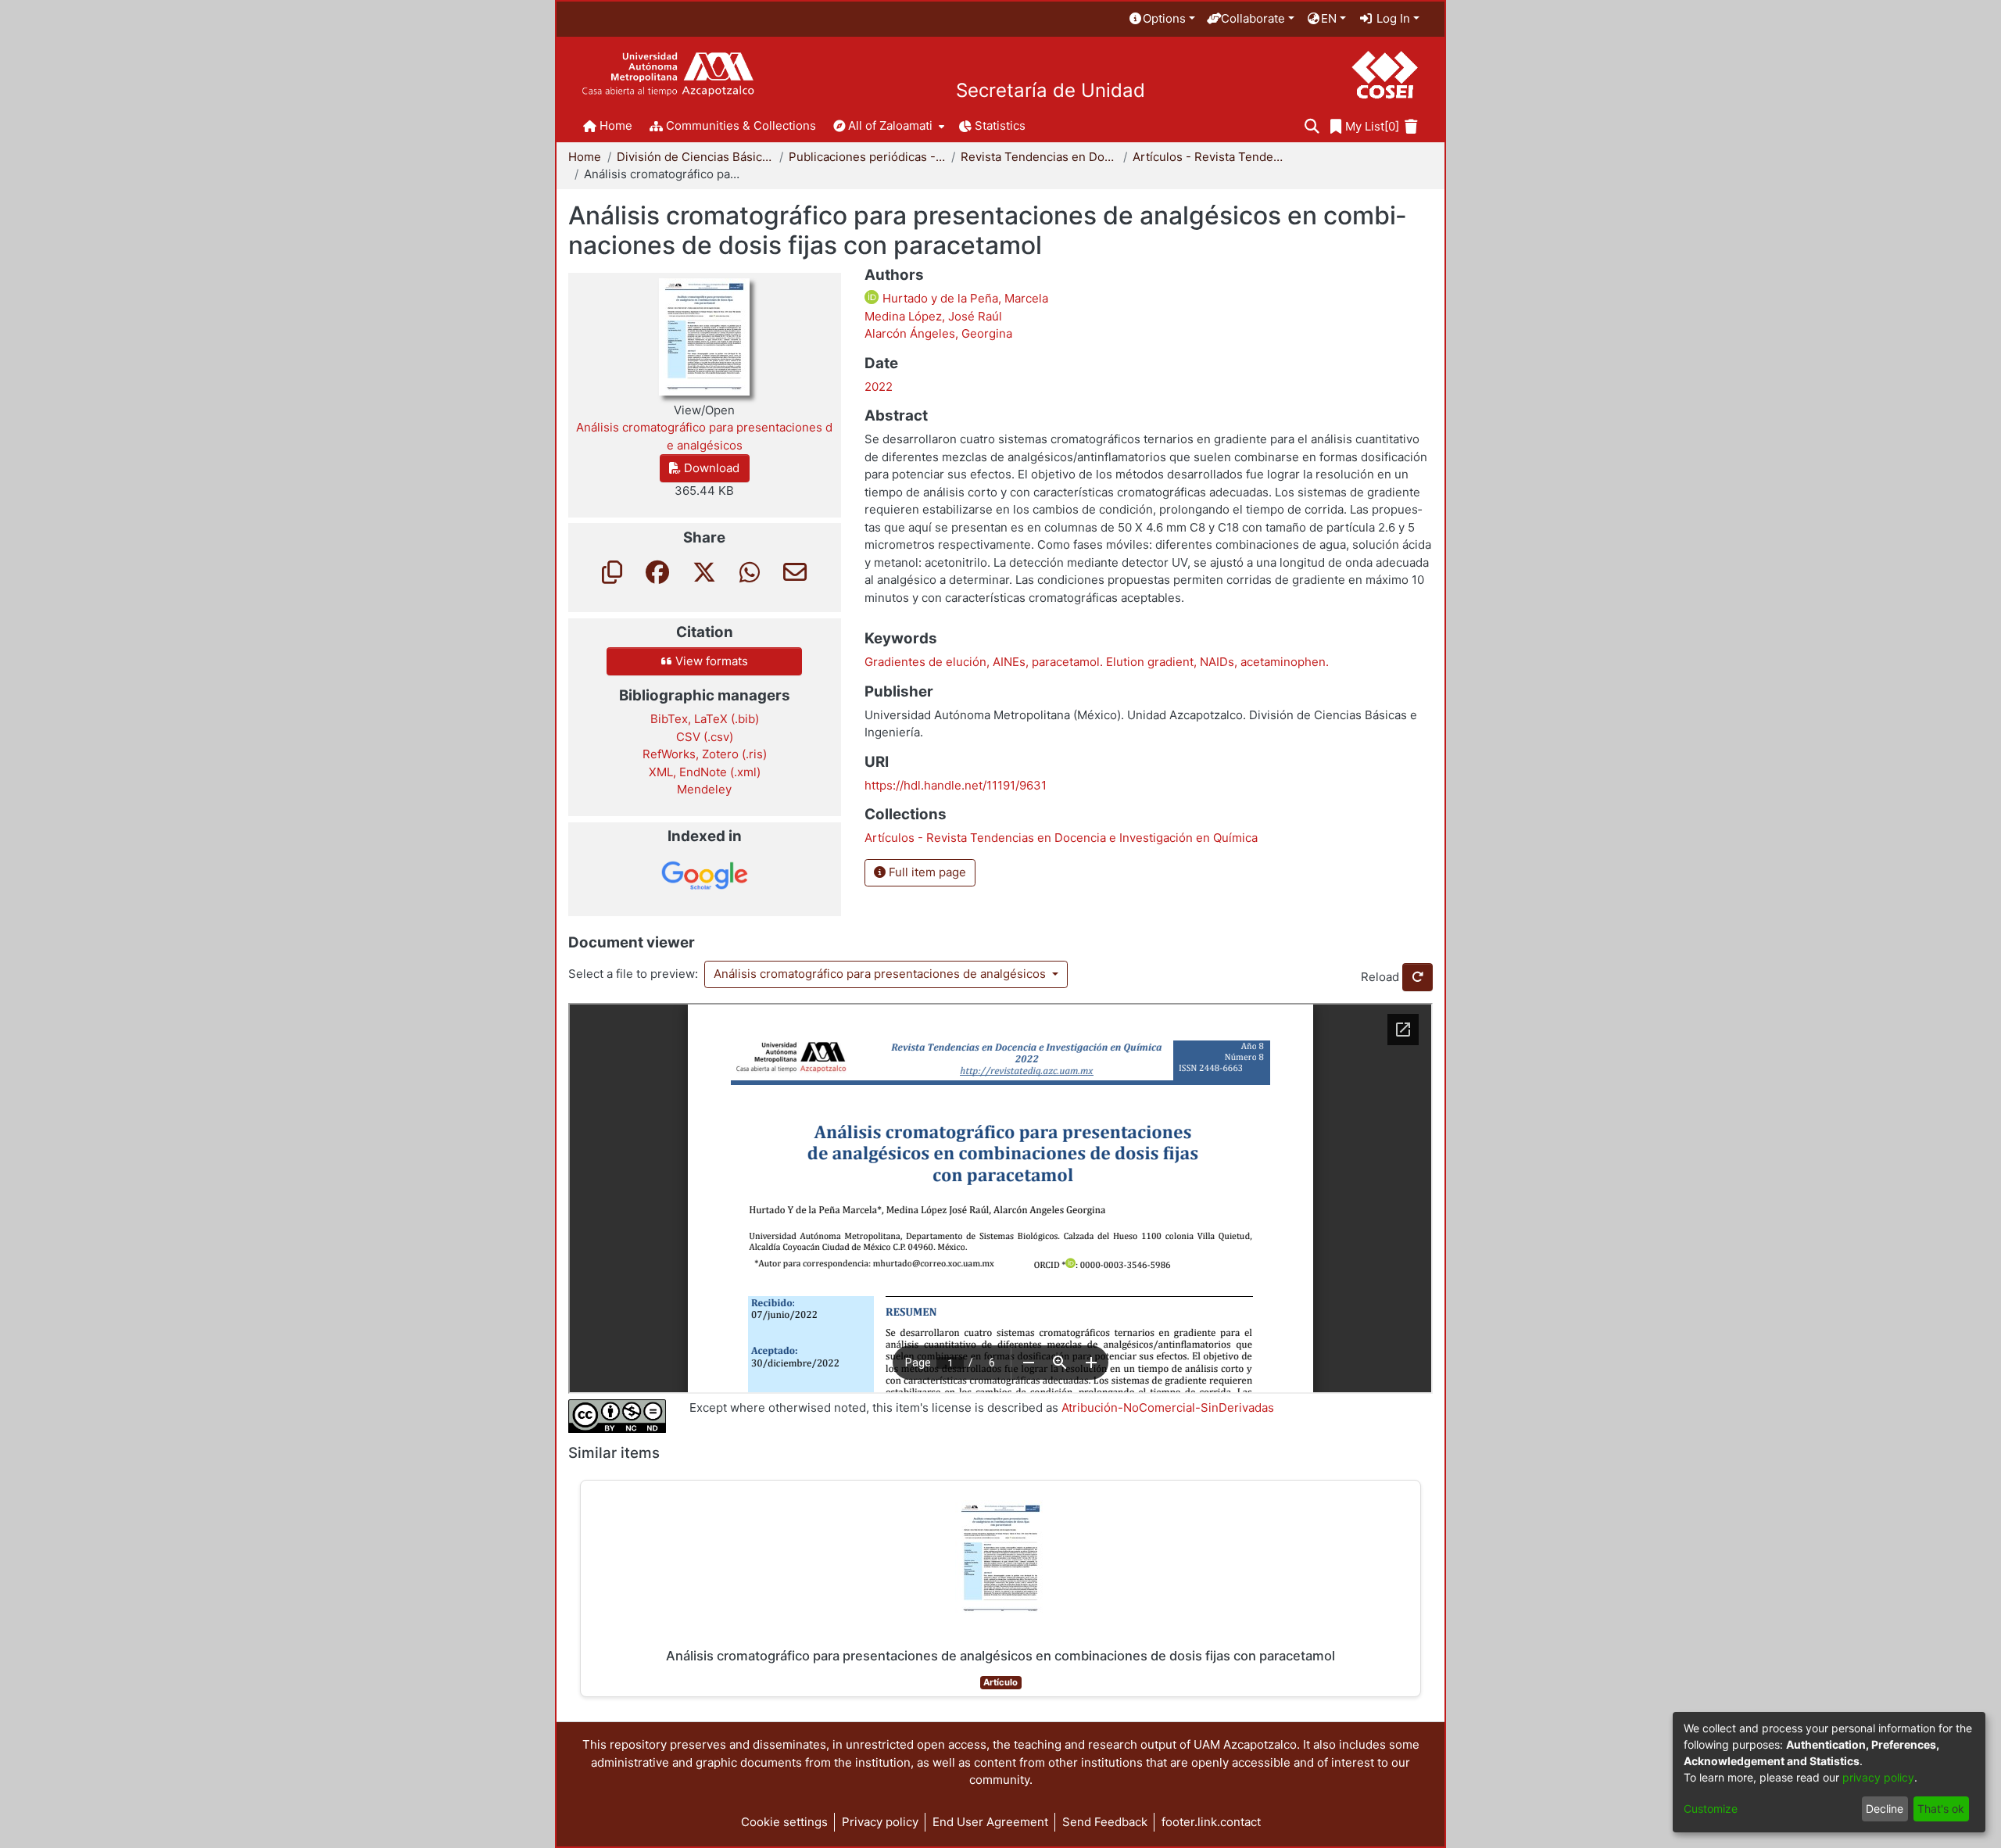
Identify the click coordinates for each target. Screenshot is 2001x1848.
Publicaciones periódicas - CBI (867, 157)
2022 (879, 387)
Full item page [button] (926, 872)
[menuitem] (1162, 19)
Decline (1885, 1809)
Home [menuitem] (616, 125)
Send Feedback (1105, 1822)
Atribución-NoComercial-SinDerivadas (1168, 1407)
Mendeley (704, 789)
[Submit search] (1312, 127)
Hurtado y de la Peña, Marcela (964, 298)
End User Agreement (990, 1822)
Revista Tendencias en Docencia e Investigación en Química (1039, 157)
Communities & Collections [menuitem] (741, 125)
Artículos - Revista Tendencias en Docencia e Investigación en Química (1211, 157)
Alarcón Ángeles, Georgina (938, 333)
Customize (1711, 1809)
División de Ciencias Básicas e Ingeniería (695, 157)
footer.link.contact (1211, 1822)
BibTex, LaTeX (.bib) (705, 719)
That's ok (1941, 1809)
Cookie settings (784, 1822)
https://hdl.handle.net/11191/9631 (956, 785)
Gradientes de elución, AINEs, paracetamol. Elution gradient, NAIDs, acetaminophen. (1097, 662)
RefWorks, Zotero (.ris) (705, 754)
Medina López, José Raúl (933, 316)
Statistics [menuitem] (1000, 125)
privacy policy (1878, 1777)
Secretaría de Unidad (1051, 91)
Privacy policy (880, 1822)
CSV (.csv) (705, 737)
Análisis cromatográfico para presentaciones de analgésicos (881, 974)
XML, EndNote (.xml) (705, 772)
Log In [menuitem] (1392, 18)
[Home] (668, 75)
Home (585, 157)
